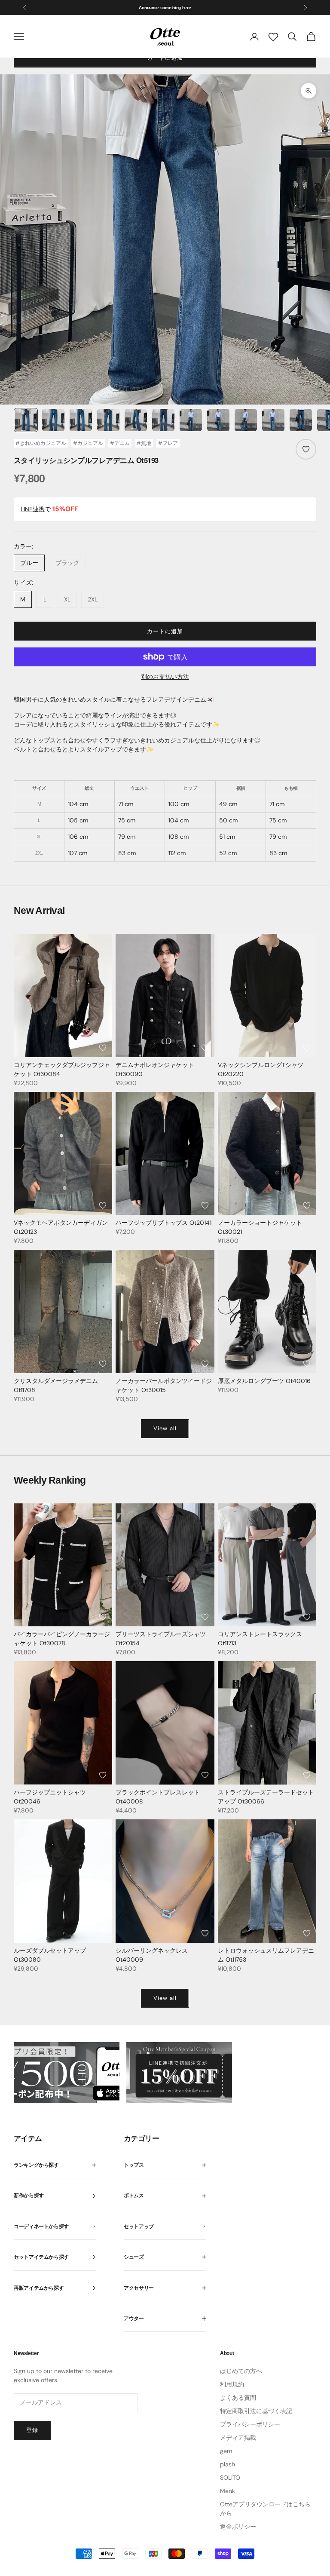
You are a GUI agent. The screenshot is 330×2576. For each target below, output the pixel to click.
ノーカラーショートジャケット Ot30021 (260, 1227)
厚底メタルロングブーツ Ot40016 (264, 1381)
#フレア (168, 443)
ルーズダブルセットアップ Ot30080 (50, 1955)
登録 (32, 2430)
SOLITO (230, 2478)
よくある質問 (238, 2398)
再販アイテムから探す (39, 2288)
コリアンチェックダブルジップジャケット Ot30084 (62, 1069)
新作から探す (29, 2196)
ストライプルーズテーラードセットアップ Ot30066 (266, 1797)
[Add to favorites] (306, 449)
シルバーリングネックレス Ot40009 (152, 1955)
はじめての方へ (241, 2371)
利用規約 (232, 2384)
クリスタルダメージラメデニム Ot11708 (56, 1385)
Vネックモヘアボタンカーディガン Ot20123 (61, 1227)
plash (228, 2464)
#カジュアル (88, 443)
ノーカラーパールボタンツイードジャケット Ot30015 (164, 1385)
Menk (228, 2491)
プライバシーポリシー (250, 2424)
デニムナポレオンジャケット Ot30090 (155, 1069)
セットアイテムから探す (41, 2257)
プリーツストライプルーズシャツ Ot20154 (161, 1639)
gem (226, 2451)
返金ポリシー (238, 2527)
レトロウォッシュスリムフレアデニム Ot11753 (266, 1955)
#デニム (120, 443)
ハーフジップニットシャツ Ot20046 (50, 1797)
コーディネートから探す (41, 2226)
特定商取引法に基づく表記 (256, 2411)
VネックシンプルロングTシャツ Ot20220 (261, 1069)
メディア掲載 (238, 2438)
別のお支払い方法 (165, 677)
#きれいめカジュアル (41, 443)
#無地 (144, 443)
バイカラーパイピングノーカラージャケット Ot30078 (62, 1639)
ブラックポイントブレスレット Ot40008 (158, 1797)
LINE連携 (33, 509)
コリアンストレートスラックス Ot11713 (260, 1639)
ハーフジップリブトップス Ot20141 (163, 1223)
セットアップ (139, 2226)
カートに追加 (165, 631)
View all (165, 1428)
